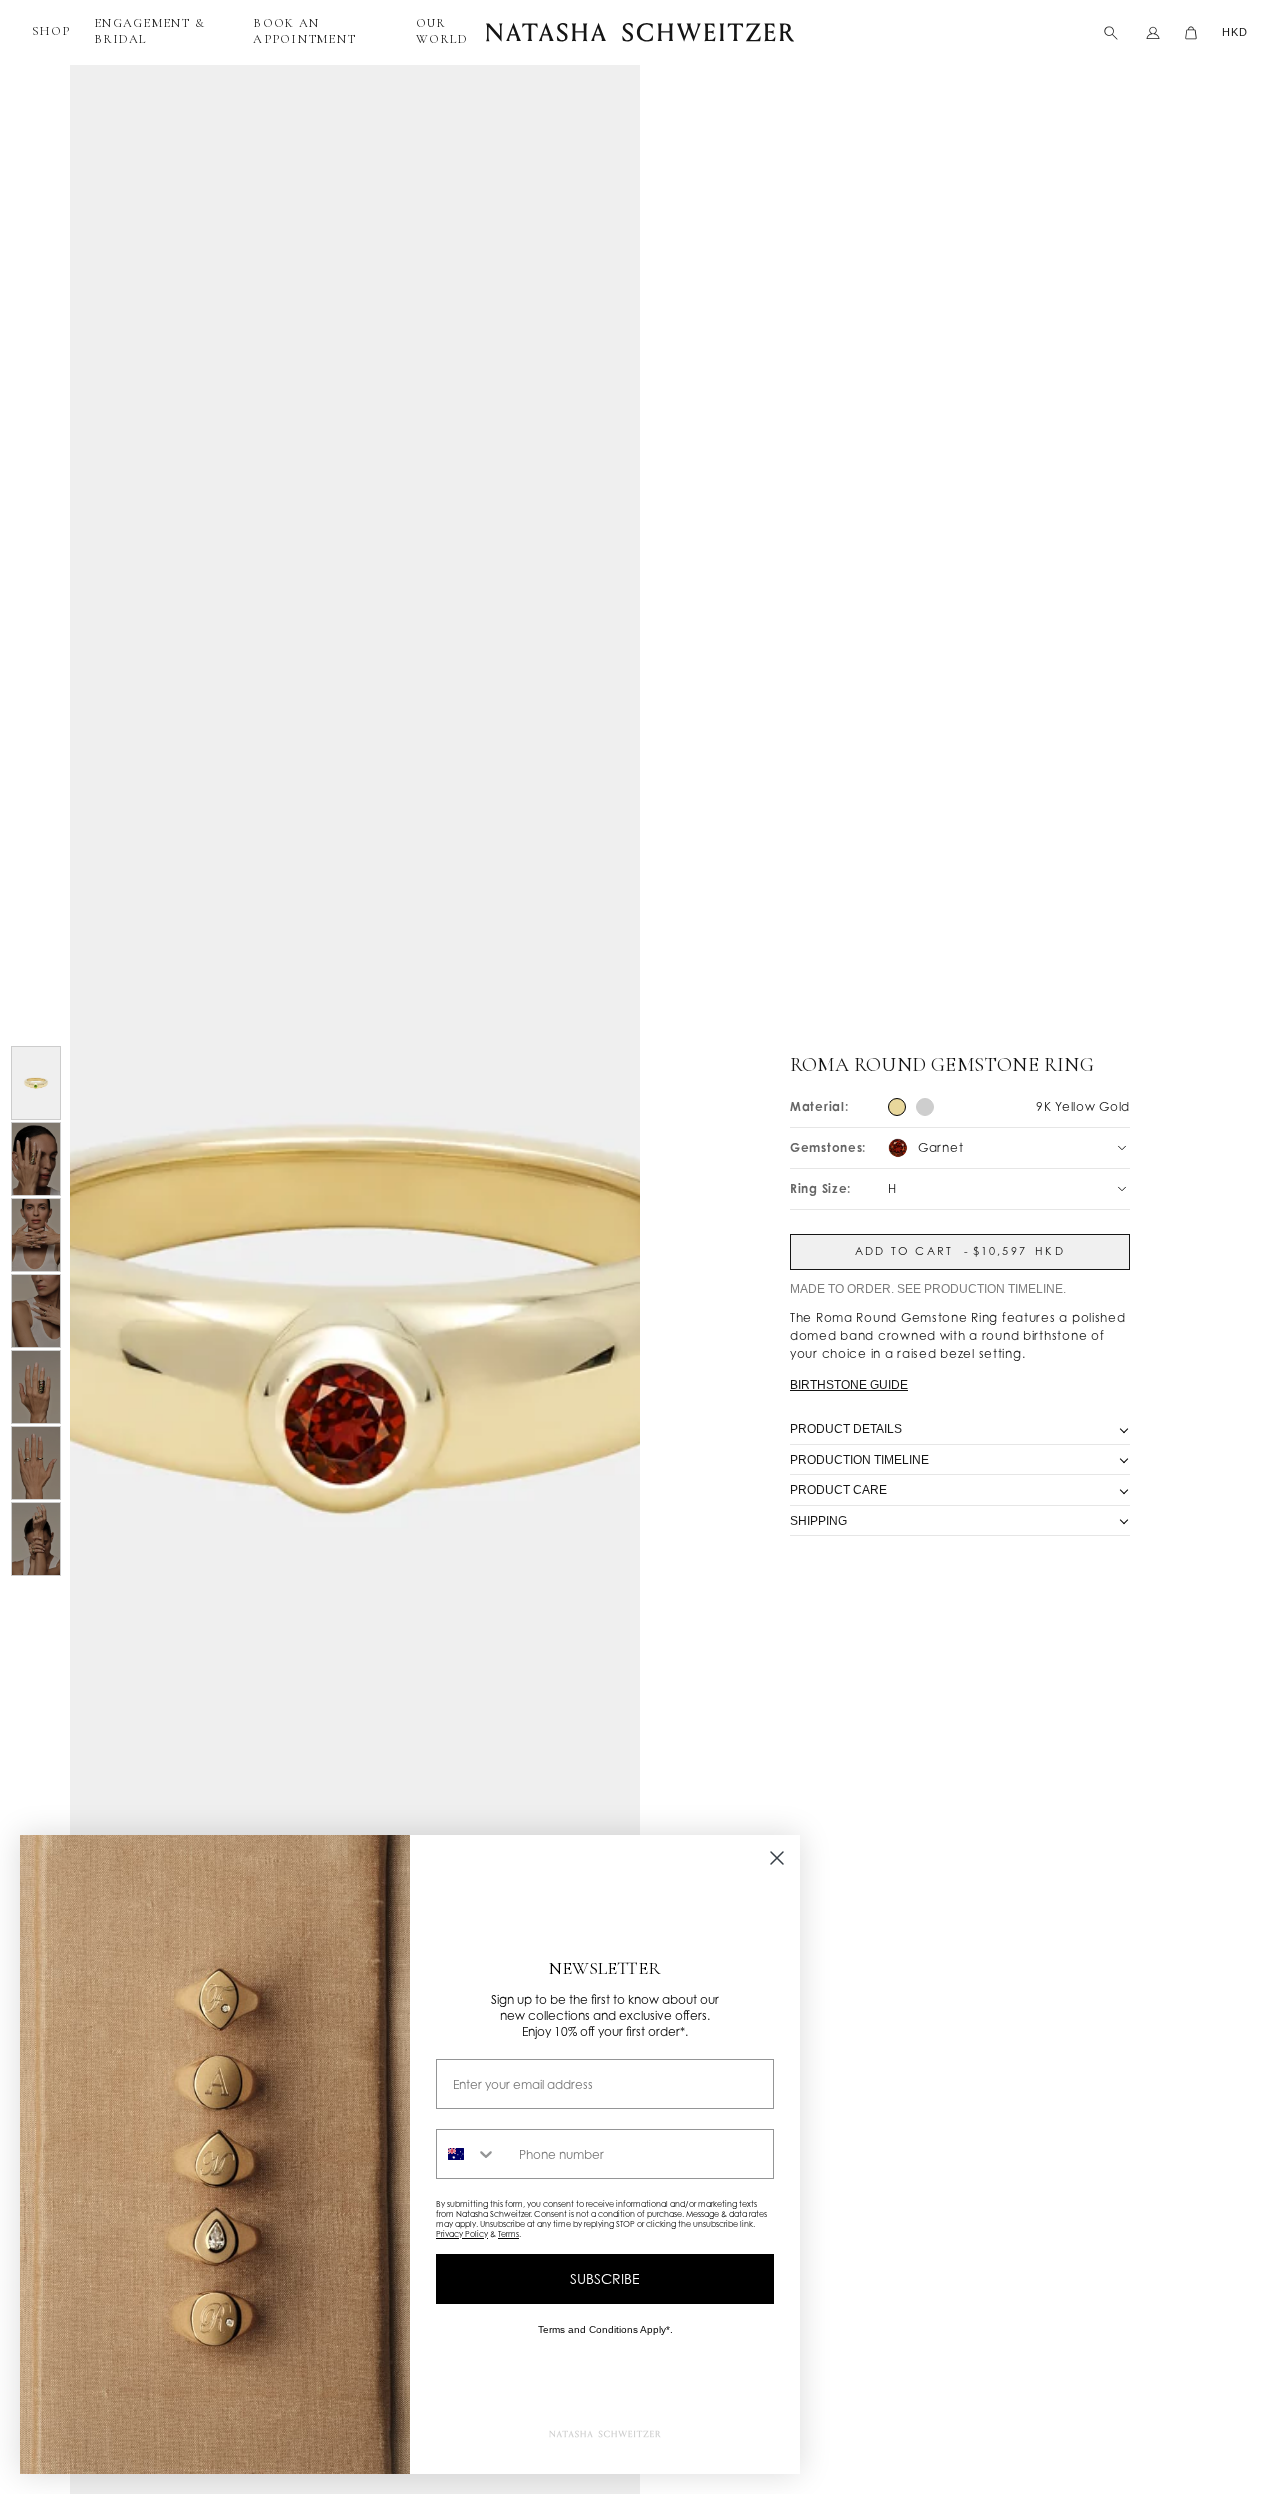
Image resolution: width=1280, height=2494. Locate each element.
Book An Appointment (304, 31)
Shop (51, 31)
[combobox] (473, 2154)
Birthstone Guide (849, 1385)
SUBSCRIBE (605, 2278)
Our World (442, 31)
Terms (508, 2234)
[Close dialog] (777, 1858)
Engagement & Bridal (149, 31)
